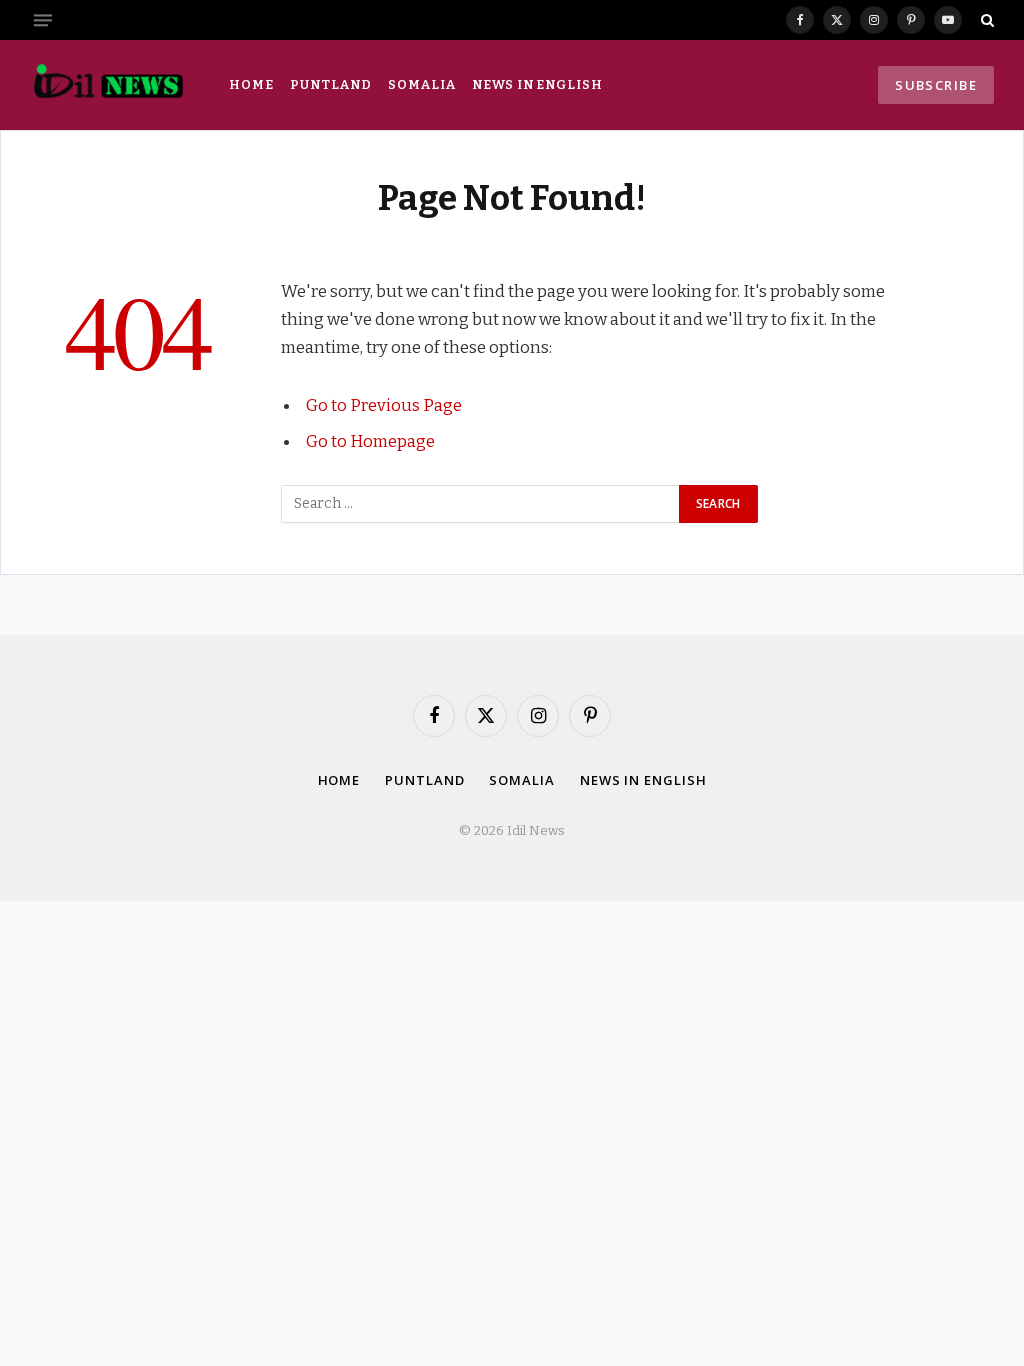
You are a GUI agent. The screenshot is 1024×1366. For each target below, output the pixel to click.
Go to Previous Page (384, 405)
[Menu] (43, 20)
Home (251, 84)
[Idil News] (108, 85)
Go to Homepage (370, 441)
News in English (537, 84)
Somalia (421, 84)
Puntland (330, 84)
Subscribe (936, 85)
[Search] (985, 20)
